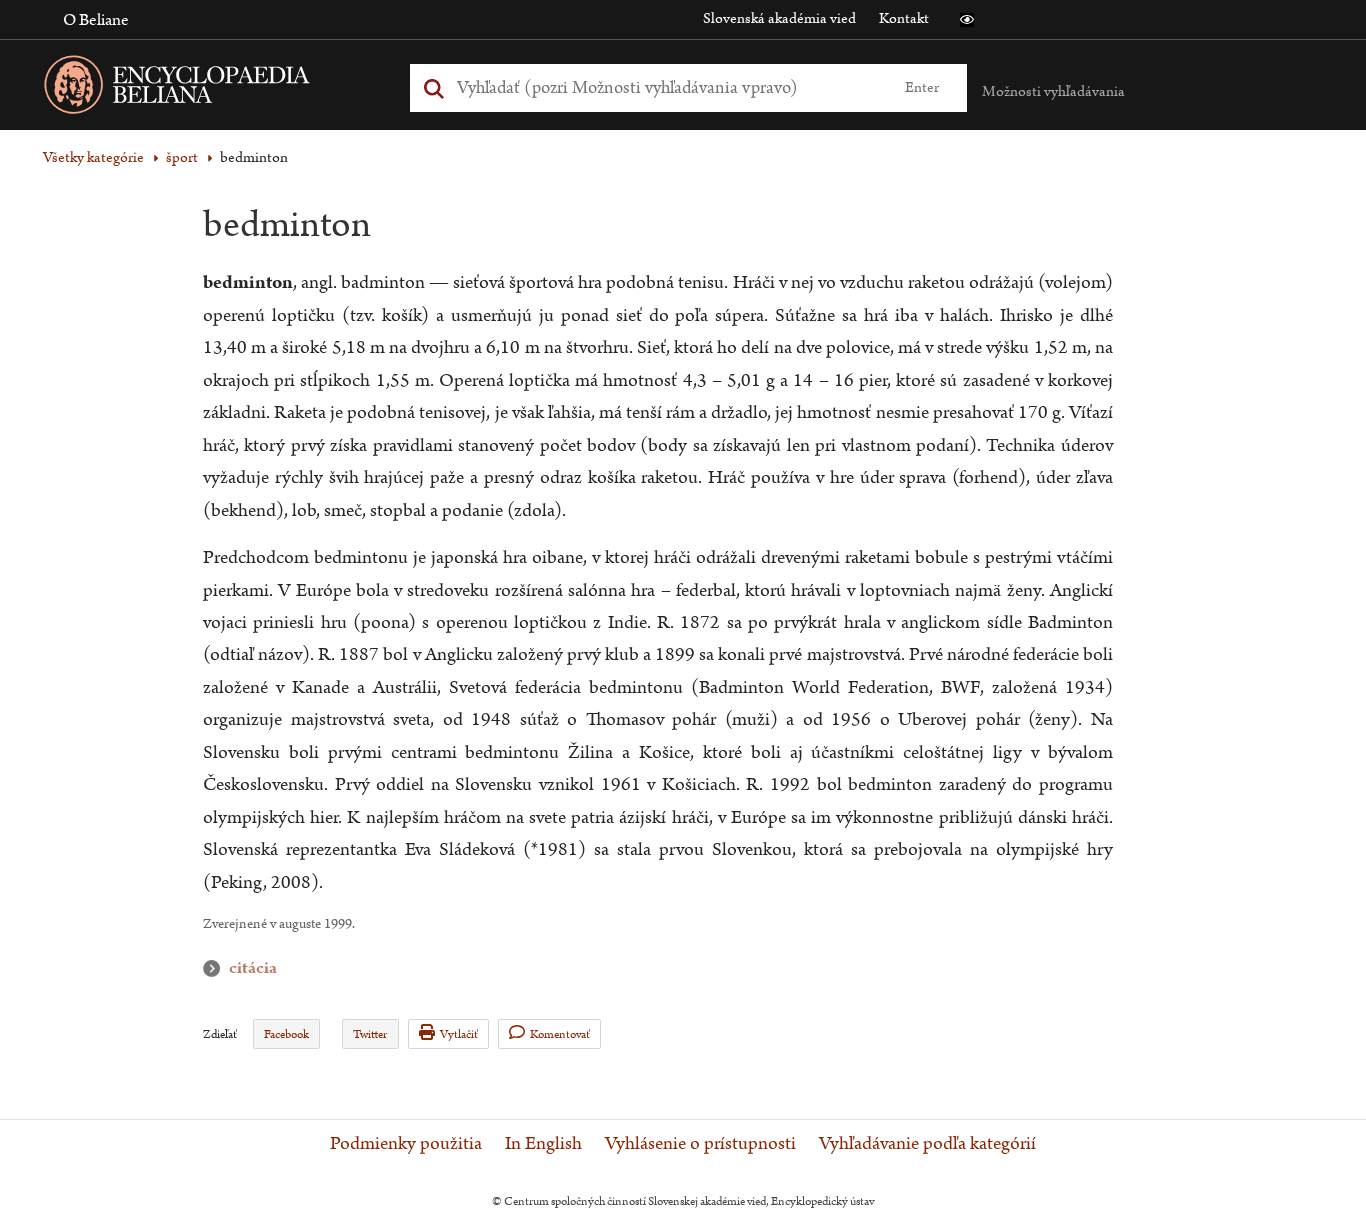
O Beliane (96, 20)
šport (182, 157)
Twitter (370, 1034)
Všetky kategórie (93, 157)
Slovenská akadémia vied (779, 18)
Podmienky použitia (406, 1144)
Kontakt (904, 18)
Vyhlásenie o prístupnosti (700, 1144)
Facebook (286, 1034)
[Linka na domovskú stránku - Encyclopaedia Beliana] (208, 88)
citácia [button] (216, 968)
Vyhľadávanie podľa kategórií (927, 1144)
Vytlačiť (459, 1034)
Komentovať (560, 1034)
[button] (967, 20)
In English (543, 1144)
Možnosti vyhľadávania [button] (1053, 91)
